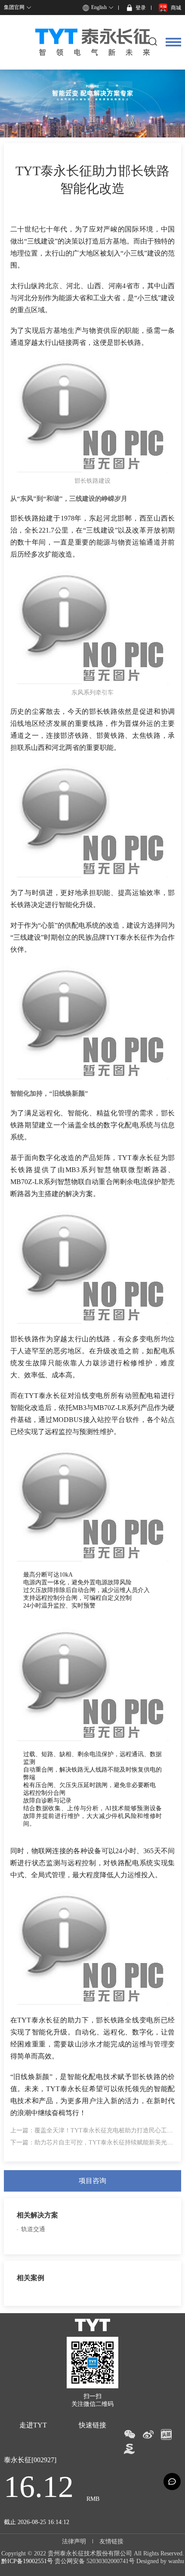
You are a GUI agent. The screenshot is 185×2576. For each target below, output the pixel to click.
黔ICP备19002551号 (27, 2561)
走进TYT (33, 2425)
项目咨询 (92, 2181)
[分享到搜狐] (129, 2449)
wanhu (176, 2561)
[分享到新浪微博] (148, 2434)
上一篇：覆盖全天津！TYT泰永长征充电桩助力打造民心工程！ (95, 2130)
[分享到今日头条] (166, 2434)
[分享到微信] (129, 2434)
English (99, 7)
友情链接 (111, 2541)
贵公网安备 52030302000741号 (95, 2561)
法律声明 (74, 2541)
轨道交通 (33, 2229)
